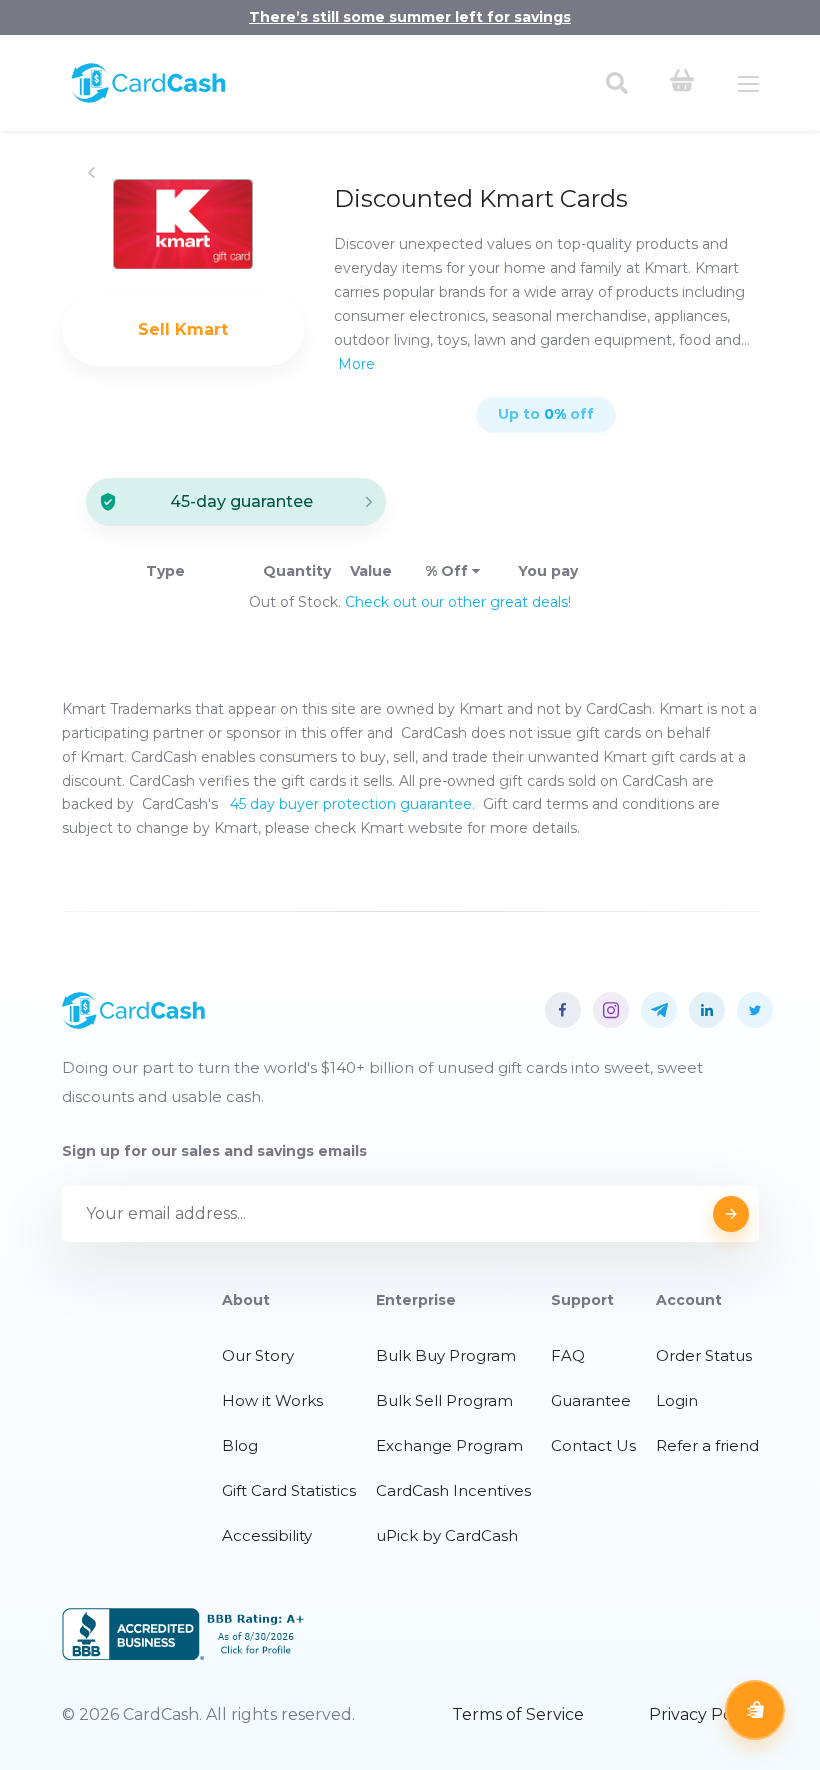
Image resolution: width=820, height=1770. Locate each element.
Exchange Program (449, 1445)
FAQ (568, 1355)
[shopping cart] (682, 83)
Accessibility (267, 1535)
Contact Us (593, 1445)
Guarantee (591, 1400)
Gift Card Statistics (289, 1490)
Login (677, 1400)
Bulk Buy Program (446, 1355)
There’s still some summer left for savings (410, 17)
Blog (240, 1445)
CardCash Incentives (453, 1490)
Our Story (258, 1355)
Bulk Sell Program (444, 1400)
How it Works (272, 1400)
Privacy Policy (704, 1714)
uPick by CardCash (447, 1535)
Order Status (704, 1355)
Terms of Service (518, 1714)
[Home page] (148, 98)
